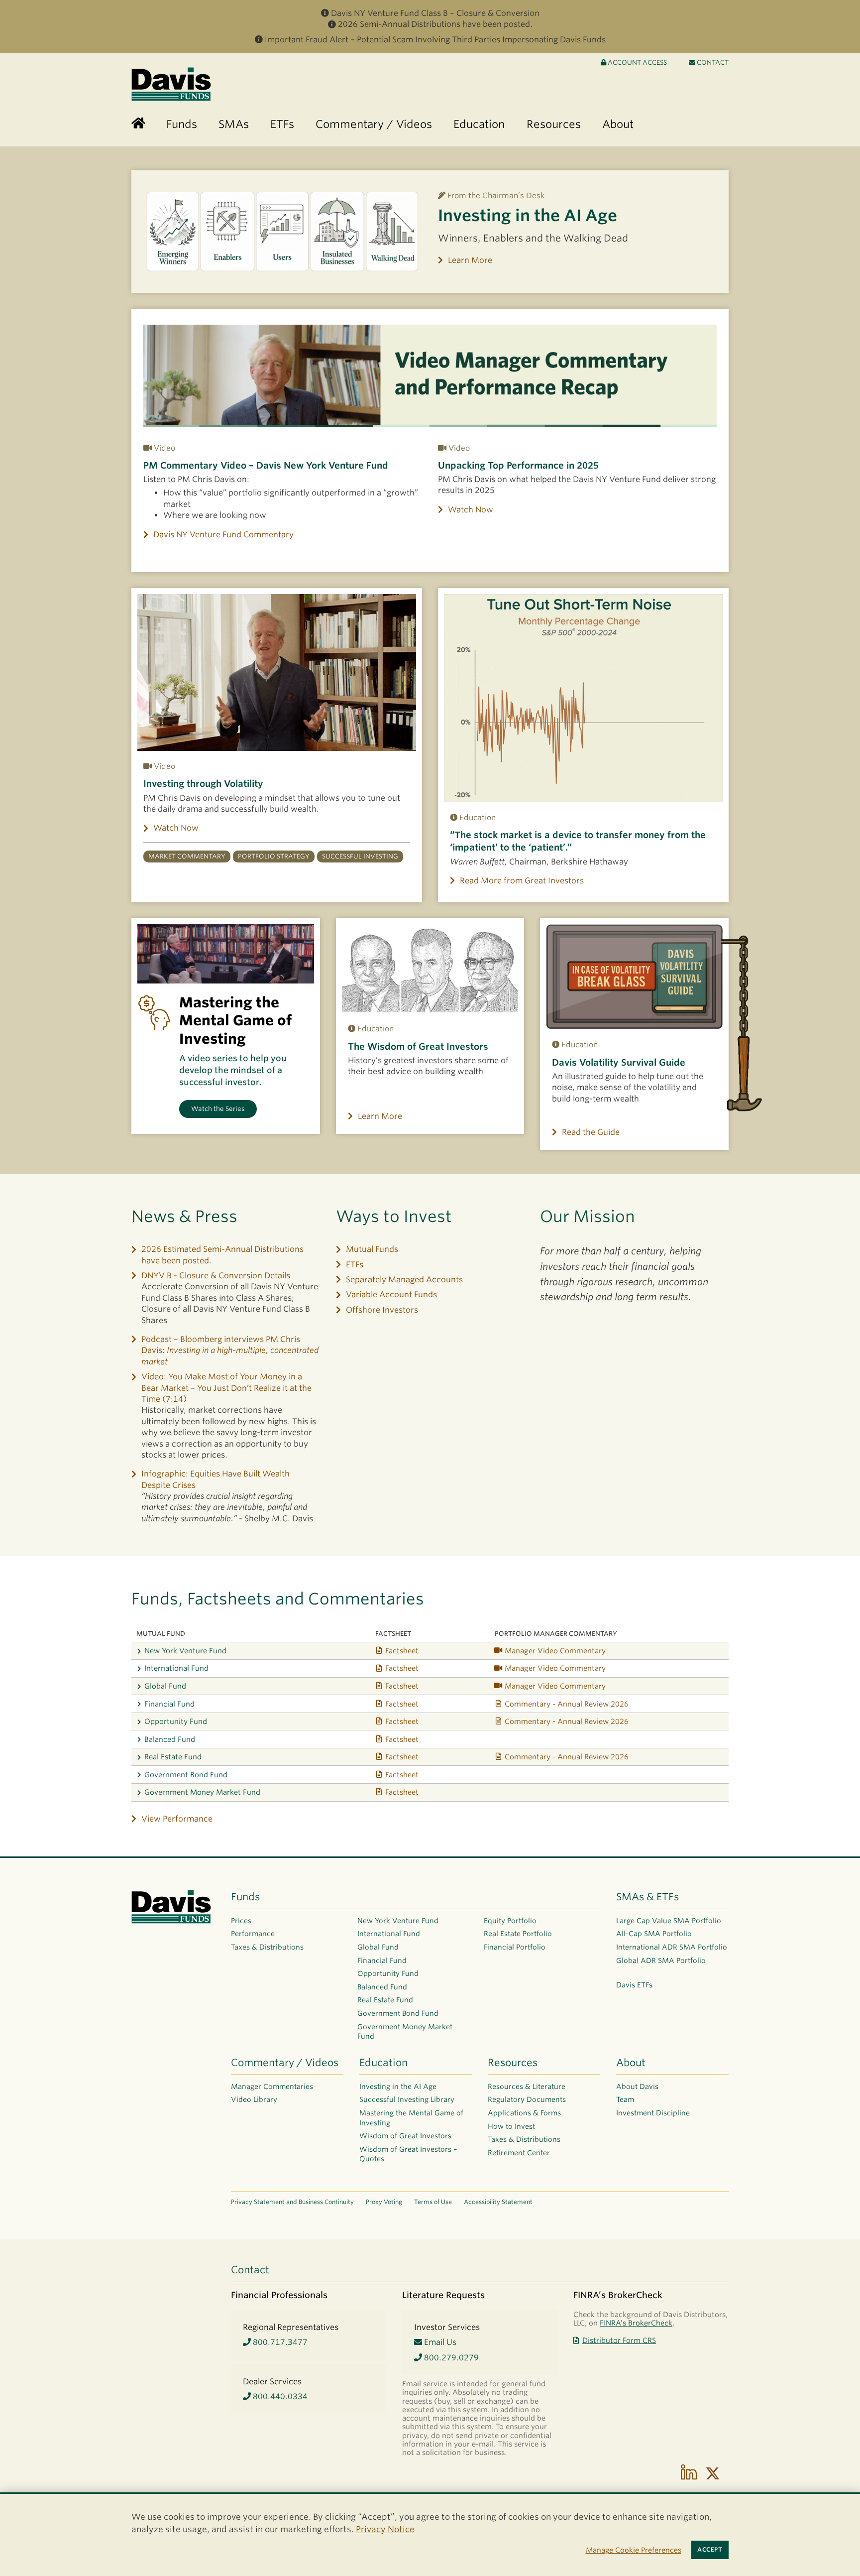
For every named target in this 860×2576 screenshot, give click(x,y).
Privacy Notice (385, 2529)
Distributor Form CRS (619, 2340)
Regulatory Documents (527, 2099)
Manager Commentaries (272, 2086)
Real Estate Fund (173, 1757)
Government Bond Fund (186, 1775)
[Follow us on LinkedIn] (689, 2473)
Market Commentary (187, 856)
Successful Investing (360, 856)
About (631, 2063)
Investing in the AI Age (528, 215)
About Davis (637, 2086)
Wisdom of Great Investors (405, 2136)
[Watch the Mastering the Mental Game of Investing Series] (226, 954)
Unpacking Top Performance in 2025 (518, 465)
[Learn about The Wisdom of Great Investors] (430, 969)
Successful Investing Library (407, 2099)
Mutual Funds (372, 1249)
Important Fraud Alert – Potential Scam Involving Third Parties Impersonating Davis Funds (435, 40)
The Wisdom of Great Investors (418, 1046)
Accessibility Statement (498, 2202)
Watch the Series (218, 1109)
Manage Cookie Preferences (634, 2550)
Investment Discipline (653, 2113)
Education (383, 2063)
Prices (241, 1921)
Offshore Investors (382, 1310)
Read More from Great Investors (522, 881)
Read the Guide (591, 1132)
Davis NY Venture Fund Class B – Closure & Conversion (435, 13)
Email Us (439, 2342)
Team (625, 2099)
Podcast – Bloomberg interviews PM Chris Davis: (230, 1350)
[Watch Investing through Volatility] (277, 673)
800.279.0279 (450, 2358)
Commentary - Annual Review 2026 (567, 1704)
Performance (253, 1934)
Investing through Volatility (203, 784)
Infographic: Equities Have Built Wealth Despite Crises (215, 1479)
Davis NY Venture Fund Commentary (223, 535)
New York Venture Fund (185, 1651)
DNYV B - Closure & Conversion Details (216, 1276)
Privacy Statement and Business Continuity (292, 2202)
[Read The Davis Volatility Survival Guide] (634, 977)
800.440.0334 (279, 2396)
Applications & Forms (524, 2113)
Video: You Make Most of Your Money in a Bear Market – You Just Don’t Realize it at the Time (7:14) (226, 1388)
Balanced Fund (170, 1739)
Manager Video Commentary (555, 1651)
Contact (712, 62)
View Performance (177, 1819)
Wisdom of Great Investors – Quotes (408, 2154)
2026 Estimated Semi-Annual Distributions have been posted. (222, 1255)
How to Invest (511, 2126)
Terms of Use (433, 2202)
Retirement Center (519, 2153)
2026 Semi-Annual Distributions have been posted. (435, 24)
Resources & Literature (527, 2086)
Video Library (254, 2099)
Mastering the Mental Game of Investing (411, 2118)
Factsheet (402, 1651)
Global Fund (165, 1686)
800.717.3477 (279, 2342)
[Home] (138, 124)
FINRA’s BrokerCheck (636, 2323)
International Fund (176, 1668)
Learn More (470, 260)
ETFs (355, 1265)
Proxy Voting (384, 2202)
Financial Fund (169, 1704)
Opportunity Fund (176, 1721)
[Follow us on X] (713, 2473)
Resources (513, 2063)
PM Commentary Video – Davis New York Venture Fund (266, 465)
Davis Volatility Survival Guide (619, 1062)
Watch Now (471, 510)
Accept (710, 2550)
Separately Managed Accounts (404, 1280)
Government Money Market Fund (202, 1792)
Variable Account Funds (391, 1294)
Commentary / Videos (285, 2063)
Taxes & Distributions (267, 1947)
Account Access (637, 62)
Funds (245, 1897)
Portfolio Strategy (274, 856)
